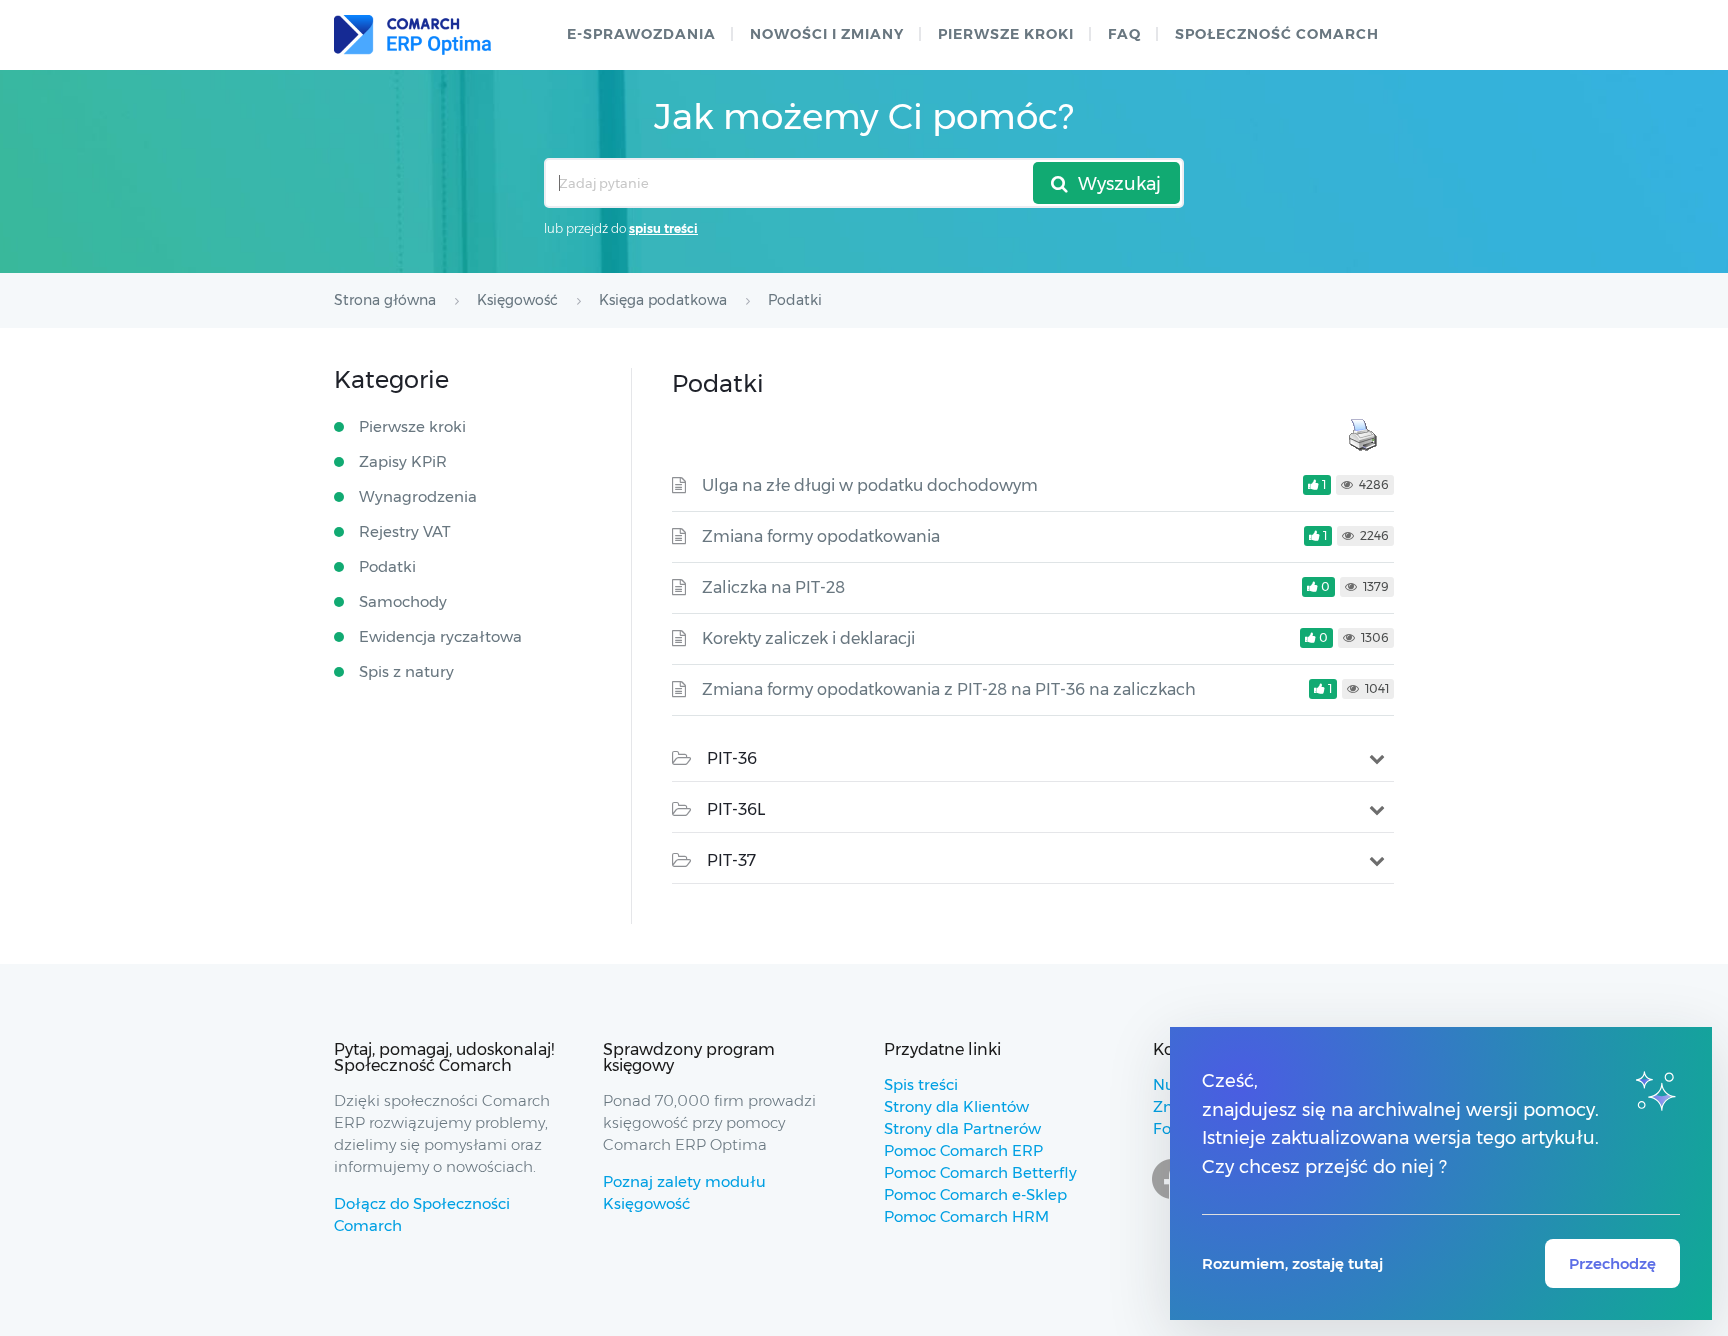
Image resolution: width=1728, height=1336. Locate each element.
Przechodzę (1612, 1263)
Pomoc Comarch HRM (966, 1216)
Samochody (403, 601)
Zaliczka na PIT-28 (773, 587)
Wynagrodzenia (418, 496)
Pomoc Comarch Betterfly (980, 1172)
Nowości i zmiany (827, 34)
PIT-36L (736, 809)
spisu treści (663, 228)
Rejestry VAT (405, 531)
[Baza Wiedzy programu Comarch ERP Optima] (412, 35)
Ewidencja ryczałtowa (440, 636)
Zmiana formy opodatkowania (821, 536)
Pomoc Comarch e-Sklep (975, 1194)
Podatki (387, 566)
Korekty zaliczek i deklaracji (808, 638)
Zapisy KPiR (403, 461)
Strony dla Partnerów (962, 1128)
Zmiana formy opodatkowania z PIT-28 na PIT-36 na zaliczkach (949, 689)
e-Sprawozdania (641, 34)
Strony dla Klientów (956, 1106)
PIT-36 (732, 758)
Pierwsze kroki (1006, 34)
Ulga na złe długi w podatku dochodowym (870, 485)
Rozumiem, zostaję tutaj (1292, 1263)
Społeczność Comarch (1277, 34)
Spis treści (921, 1084)
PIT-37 (731, 860)
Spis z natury (406, 671)
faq (1124, 34)
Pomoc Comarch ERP (963, 1150)
